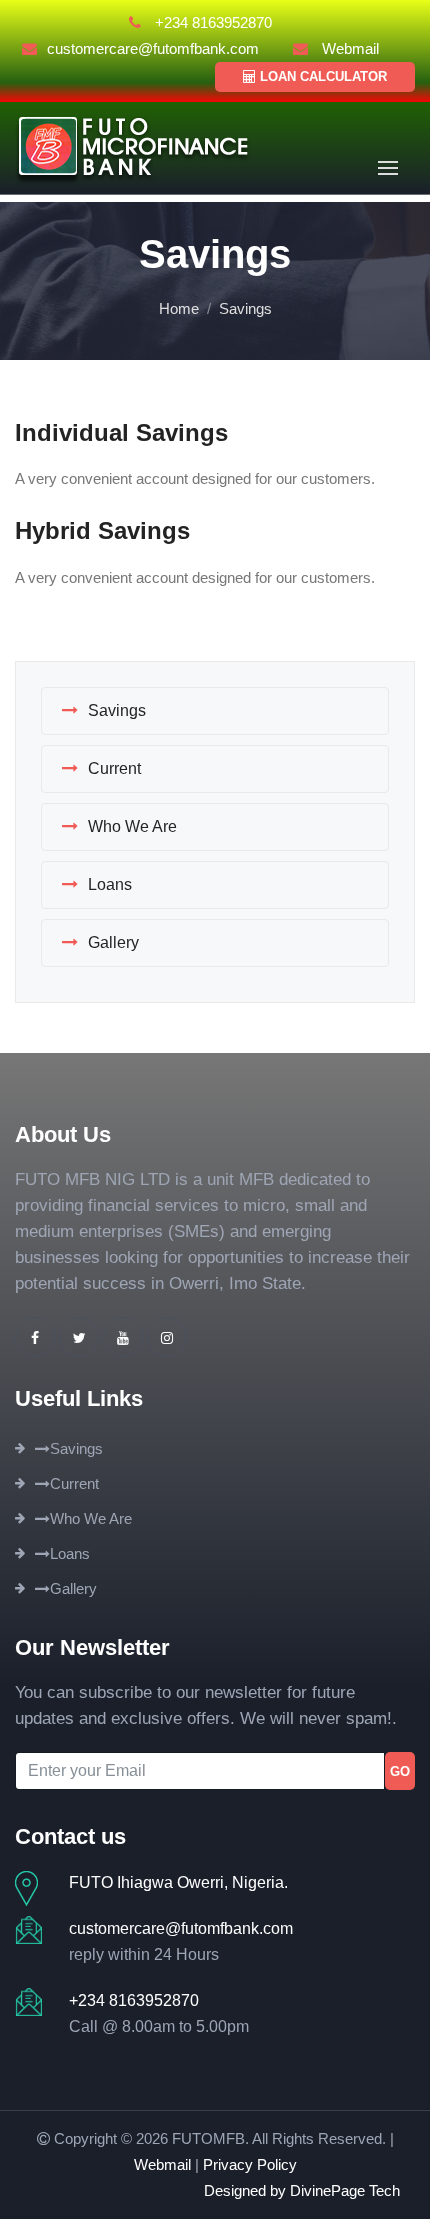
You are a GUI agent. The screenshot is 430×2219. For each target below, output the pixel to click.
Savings (117, 710)
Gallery (113, 942)
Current (114, 768)
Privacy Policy (250, 2164)
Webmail (348, 48)
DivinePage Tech (345, 2190)
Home (179, 308)
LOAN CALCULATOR (321, 76)
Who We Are (132, 826)
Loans (110, 884)
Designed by (247, 2190)
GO (400, 1771)
